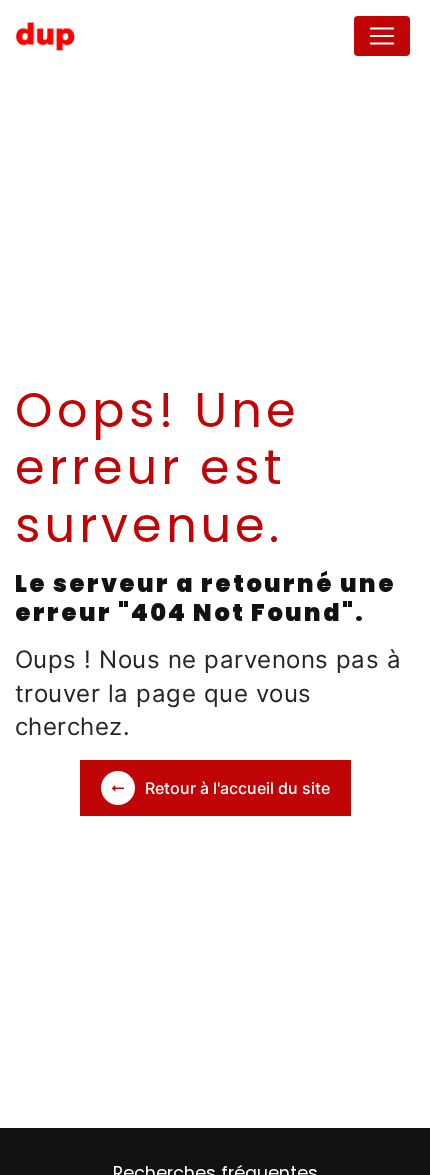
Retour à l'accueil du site (237, 788)
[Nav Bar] (382, 36)
